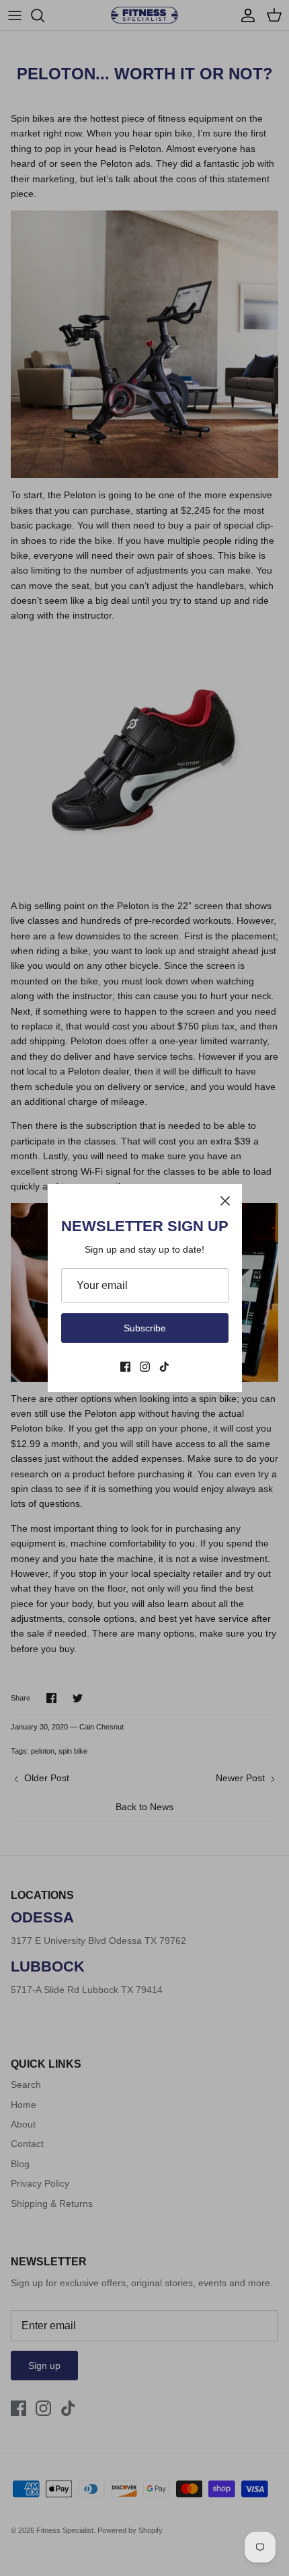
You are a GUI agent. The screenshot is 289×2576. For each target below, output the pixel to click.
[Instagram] (145, 1367)
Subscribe (145, 1328)
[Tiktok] (164, 1367)
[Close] (225, 1201)
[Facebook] (125, 1367)
